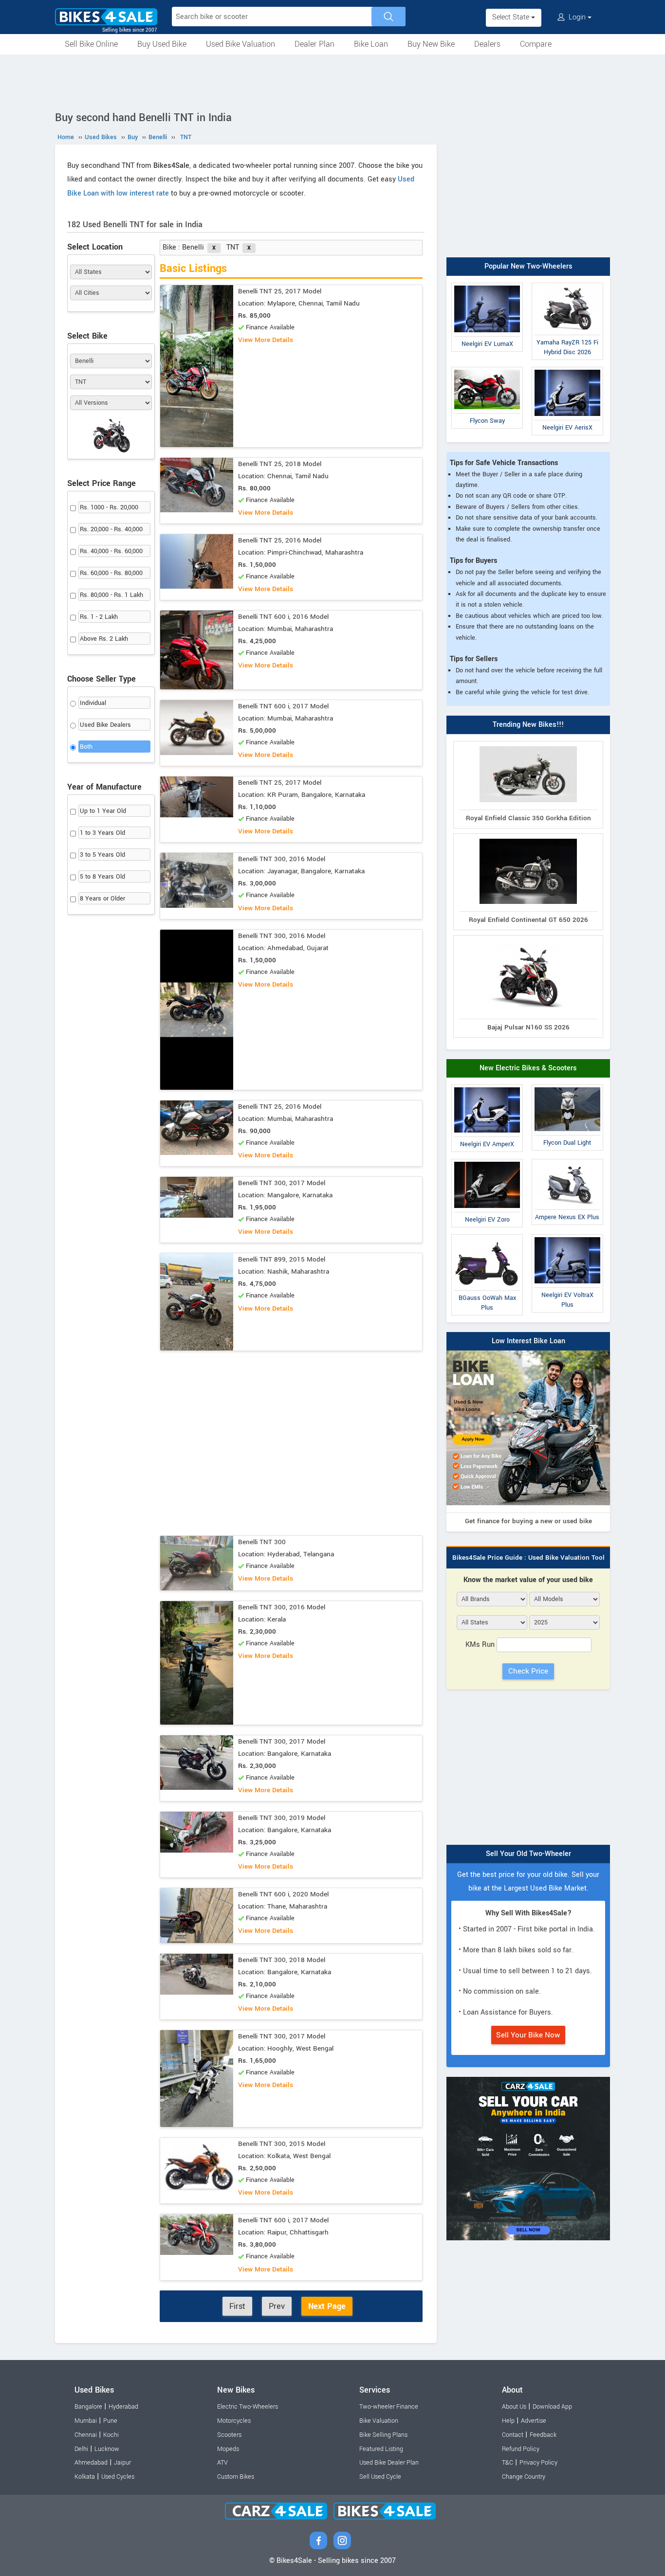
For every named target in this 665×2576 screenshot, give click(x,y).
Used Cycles (118, 2477)
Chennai (86, 2435)
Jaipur (122, 2463)
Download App (552, 2407)
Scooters (229, 2435)
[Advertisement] (332, 81)
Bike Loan (371, 44)
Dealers (487, 44)
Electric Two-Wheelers (248, 2407)
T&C (508, 2463)
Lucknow (107, 2449)
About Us (514, 2407)
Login (577, 17)
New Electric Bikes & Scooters (528, 1068)
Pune (110, 2421)
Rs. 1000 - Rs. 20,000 (109, 507)
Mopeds (228, 2449)
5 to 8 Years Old (102, 877)
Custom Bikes (236, 2477)
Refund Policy (521, 2449)
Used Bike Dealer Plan (389, 2463)
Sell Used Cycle (380, 2477)
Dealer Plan (314, 44)
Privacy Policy (538, 2463)
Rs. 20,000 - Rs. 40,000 (111, 529)
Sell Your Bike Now (528, 2035)
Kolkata (85, 2477)
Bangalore (88, 2407)
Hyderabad (123, 2407)
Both (86, 747)
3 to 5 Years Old (102, 855)
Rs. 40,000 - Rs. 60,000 (111, 551)
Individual (93, 703)
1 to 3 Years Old (102, 833)
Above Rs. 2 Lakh (104, 639)
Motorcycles (234, 2421)
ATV (222, 2463)
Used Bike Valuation (240, 44)
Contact (513, 2435)
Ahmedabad (91, 2463)
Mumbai (86, 2421)
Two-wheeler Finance (389, 2407)
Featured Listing (381, 2449)
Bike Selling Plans (383, 2435)
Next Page (327, 2306)
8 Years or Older (102, 899)
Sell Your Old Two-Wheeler (528, 1854)
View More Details (266, 340)
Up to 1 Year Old (103, 811)
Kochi (111, 2435)
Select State (512, 17)
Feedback (543, 2435)
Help (508, 2421)
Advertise (534, 2421)
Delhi (81, 2449)
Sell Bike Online (91, 44)
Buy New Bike (431, 44)
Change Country (524, 2477)
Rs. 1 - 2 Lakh (99, 617)
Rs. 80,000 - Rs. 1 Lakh (111, 595)
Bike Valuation (379, 2421)
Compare (536, 44)
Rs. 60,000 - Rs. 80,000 (111, 573)
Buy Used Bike (162, 44)
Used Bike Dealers (105, 725)
